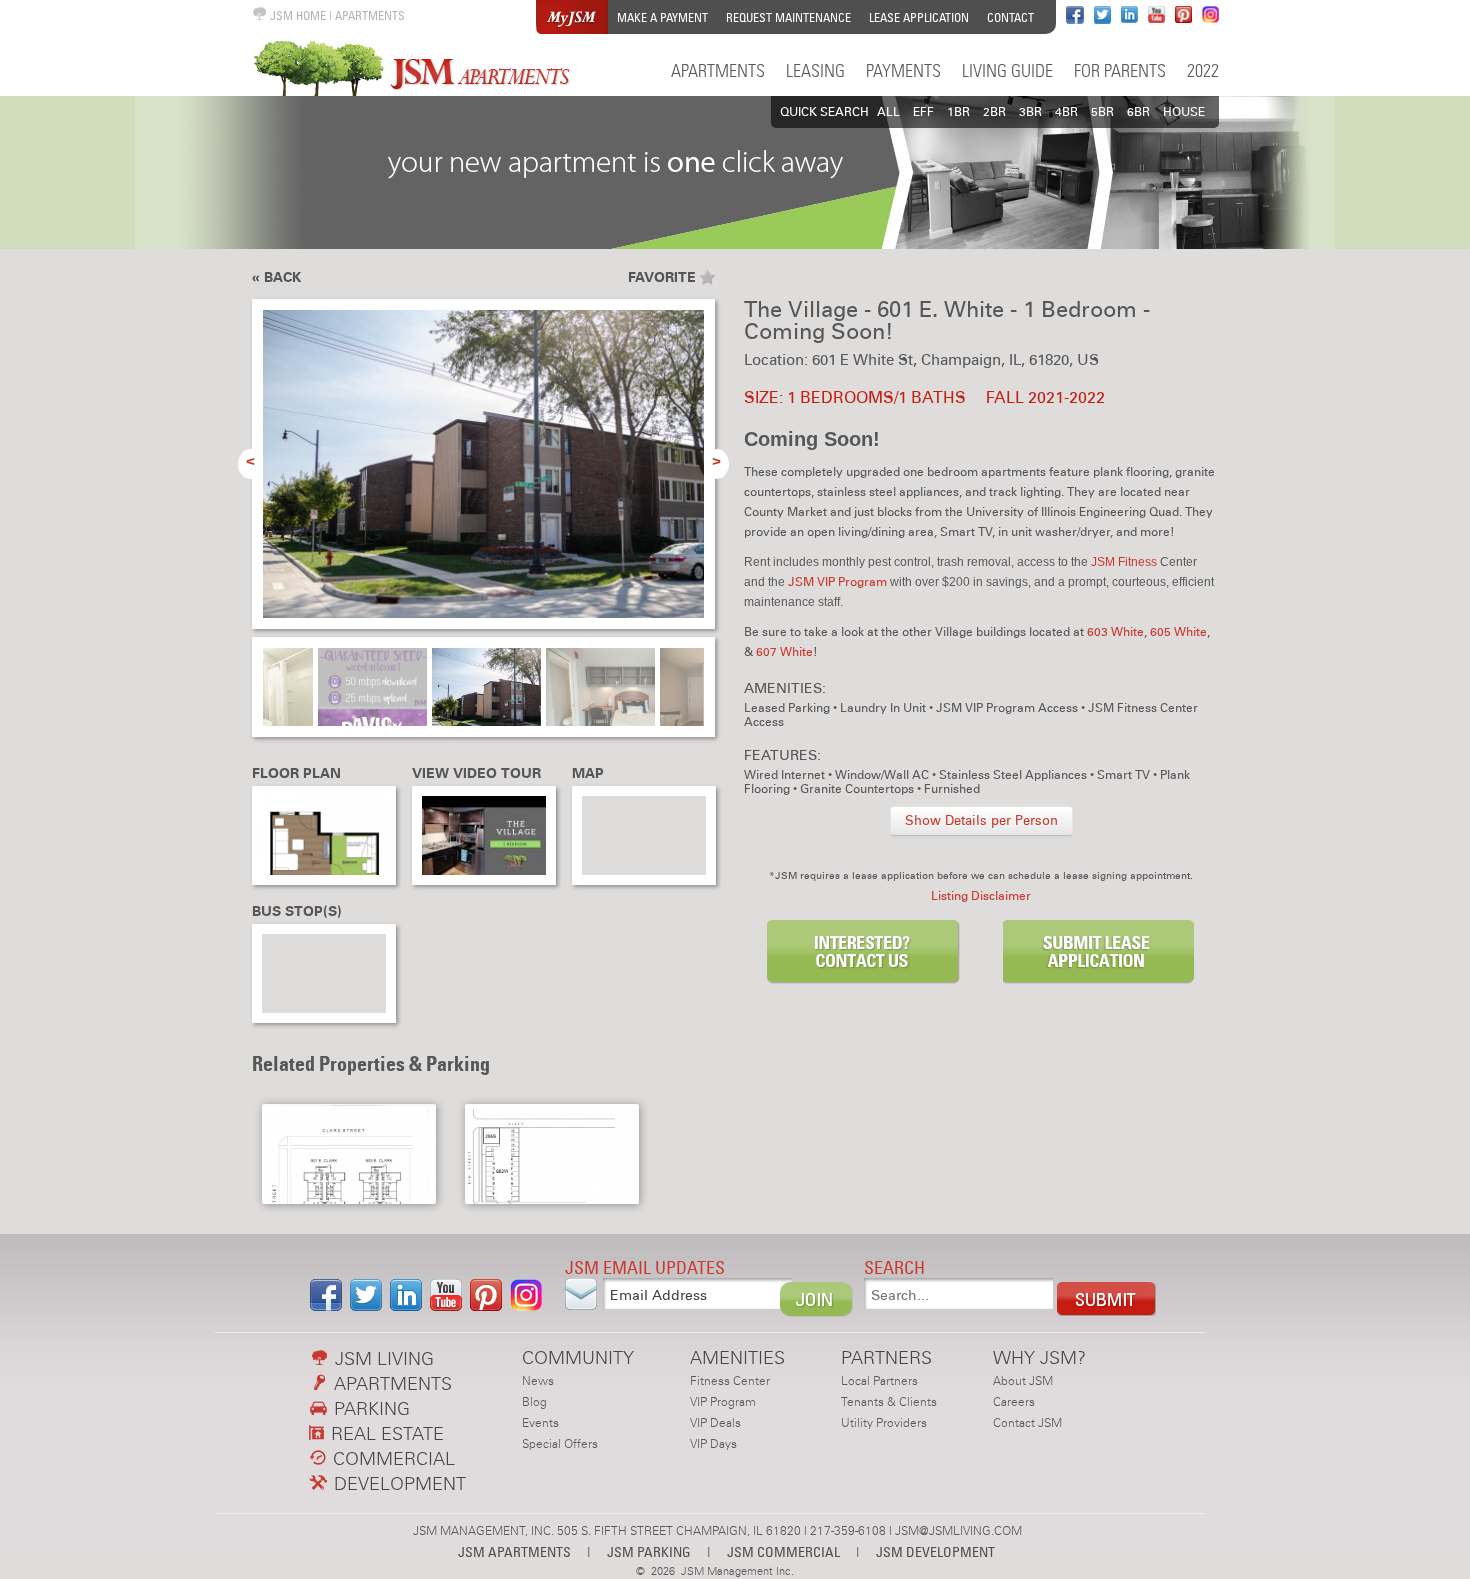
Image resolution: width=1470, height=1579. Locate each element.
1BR (958, 112)
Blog (534, 1402)
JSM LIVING (382, 1358)
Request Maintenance (788, 17)
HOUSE (1184, 112)
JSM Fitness (1124, 562)
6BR (1138, 112)
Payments (903, 70)
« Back (276, 277)
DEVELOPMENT (397, 1483)
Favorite (662, 277)
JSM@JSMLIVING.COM (958, 1531)
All (888, 112)
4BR (1066, 112)
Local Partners (879, 1381)
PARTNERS (886, 1357)
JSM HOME (296, 15)
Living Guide (1007, 70)
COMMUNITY (578, 1357)
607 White (784, 652)
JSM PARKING (649, 1551)
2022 (1203, 70)
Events (540, 1423)
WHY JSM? (1039, 1357)
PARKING (369, 1408)
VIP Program (723, 1402)
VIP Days (713, 1444)
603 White (1115, 632)
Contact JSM (1027, 1423)
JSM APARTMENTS (514, 1551)
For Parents (1120, 70)
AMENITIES (737, 1357)
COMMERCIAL (391, 1458)
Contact (1010, 17)
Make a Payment (662, 17)
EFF (923, 112)
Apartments (718, 70)
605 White (1178, 632)
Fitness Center (730, 1381)
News (538, 1381)
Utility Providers (884, 1423)
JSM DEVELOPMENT (935, 1551)
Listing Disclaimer (981, 896)
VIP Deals (715, 1423)
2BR (994, 112)
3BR (1030, 112)
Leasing (815, 70)
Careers (1014, 1402)
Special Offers (560, 1444)
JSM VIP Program (837, 582)
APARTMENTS (370, 15)
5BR (1102, 112)
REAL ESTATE (385, 1433)
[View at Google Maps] (644, 835)
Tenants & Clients (889, 1402)
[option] (483, 475)
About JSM (1023, 1381)
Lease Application (919, 17)
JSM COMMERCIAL (783, 1551)
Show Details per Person (981, 821)
